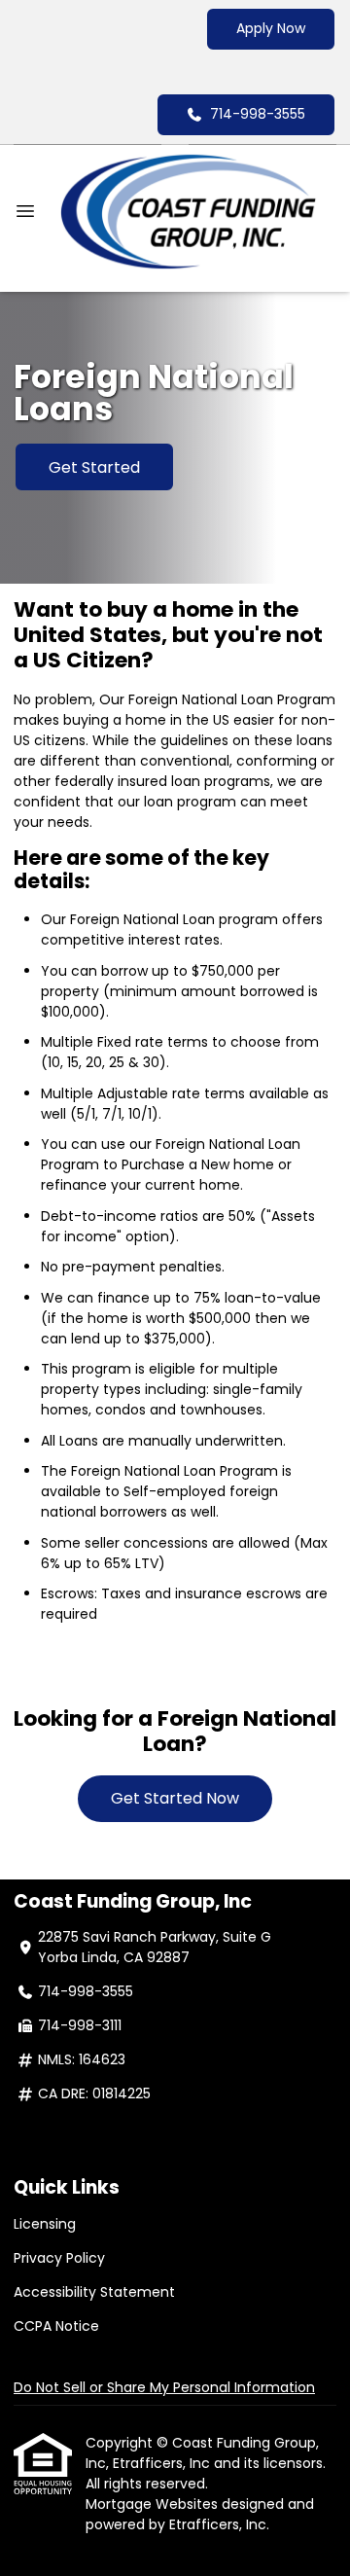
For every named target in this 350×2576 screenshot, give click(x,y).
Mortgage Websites (154, 2504)
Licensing (45, 2224)
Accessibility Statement (94, 2292)
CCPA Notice (56, 2326)
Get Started (94, 467)
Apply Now (271, 28)
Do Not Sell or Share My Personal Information (164, 2387)
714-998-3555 (258, 114)
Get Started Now (175, 1798)
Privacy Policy (59, 2258)
